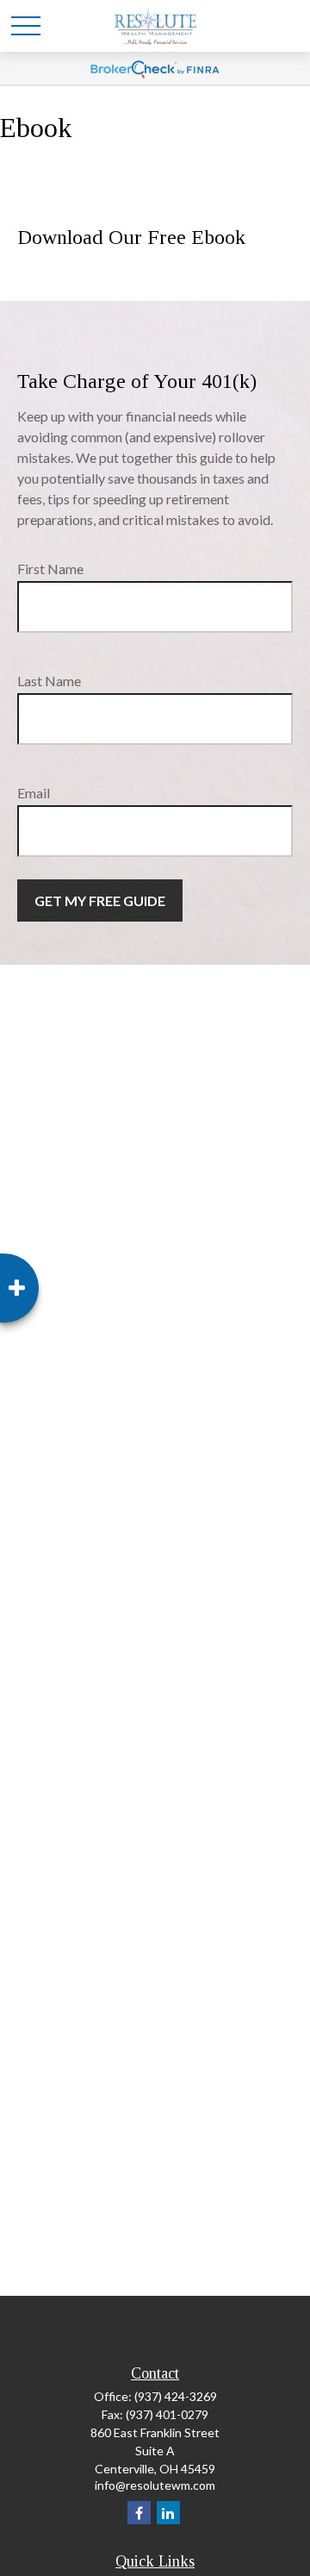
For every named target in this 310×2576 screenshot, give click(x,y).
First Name (50, 569)
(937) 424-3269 (176, 2396)
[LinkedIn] (168, 2513)
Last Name (49, 681)
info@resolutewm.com (155, 2485)
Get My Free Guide (100, 900)
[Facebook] (139, 2513)
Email (34, 793)
